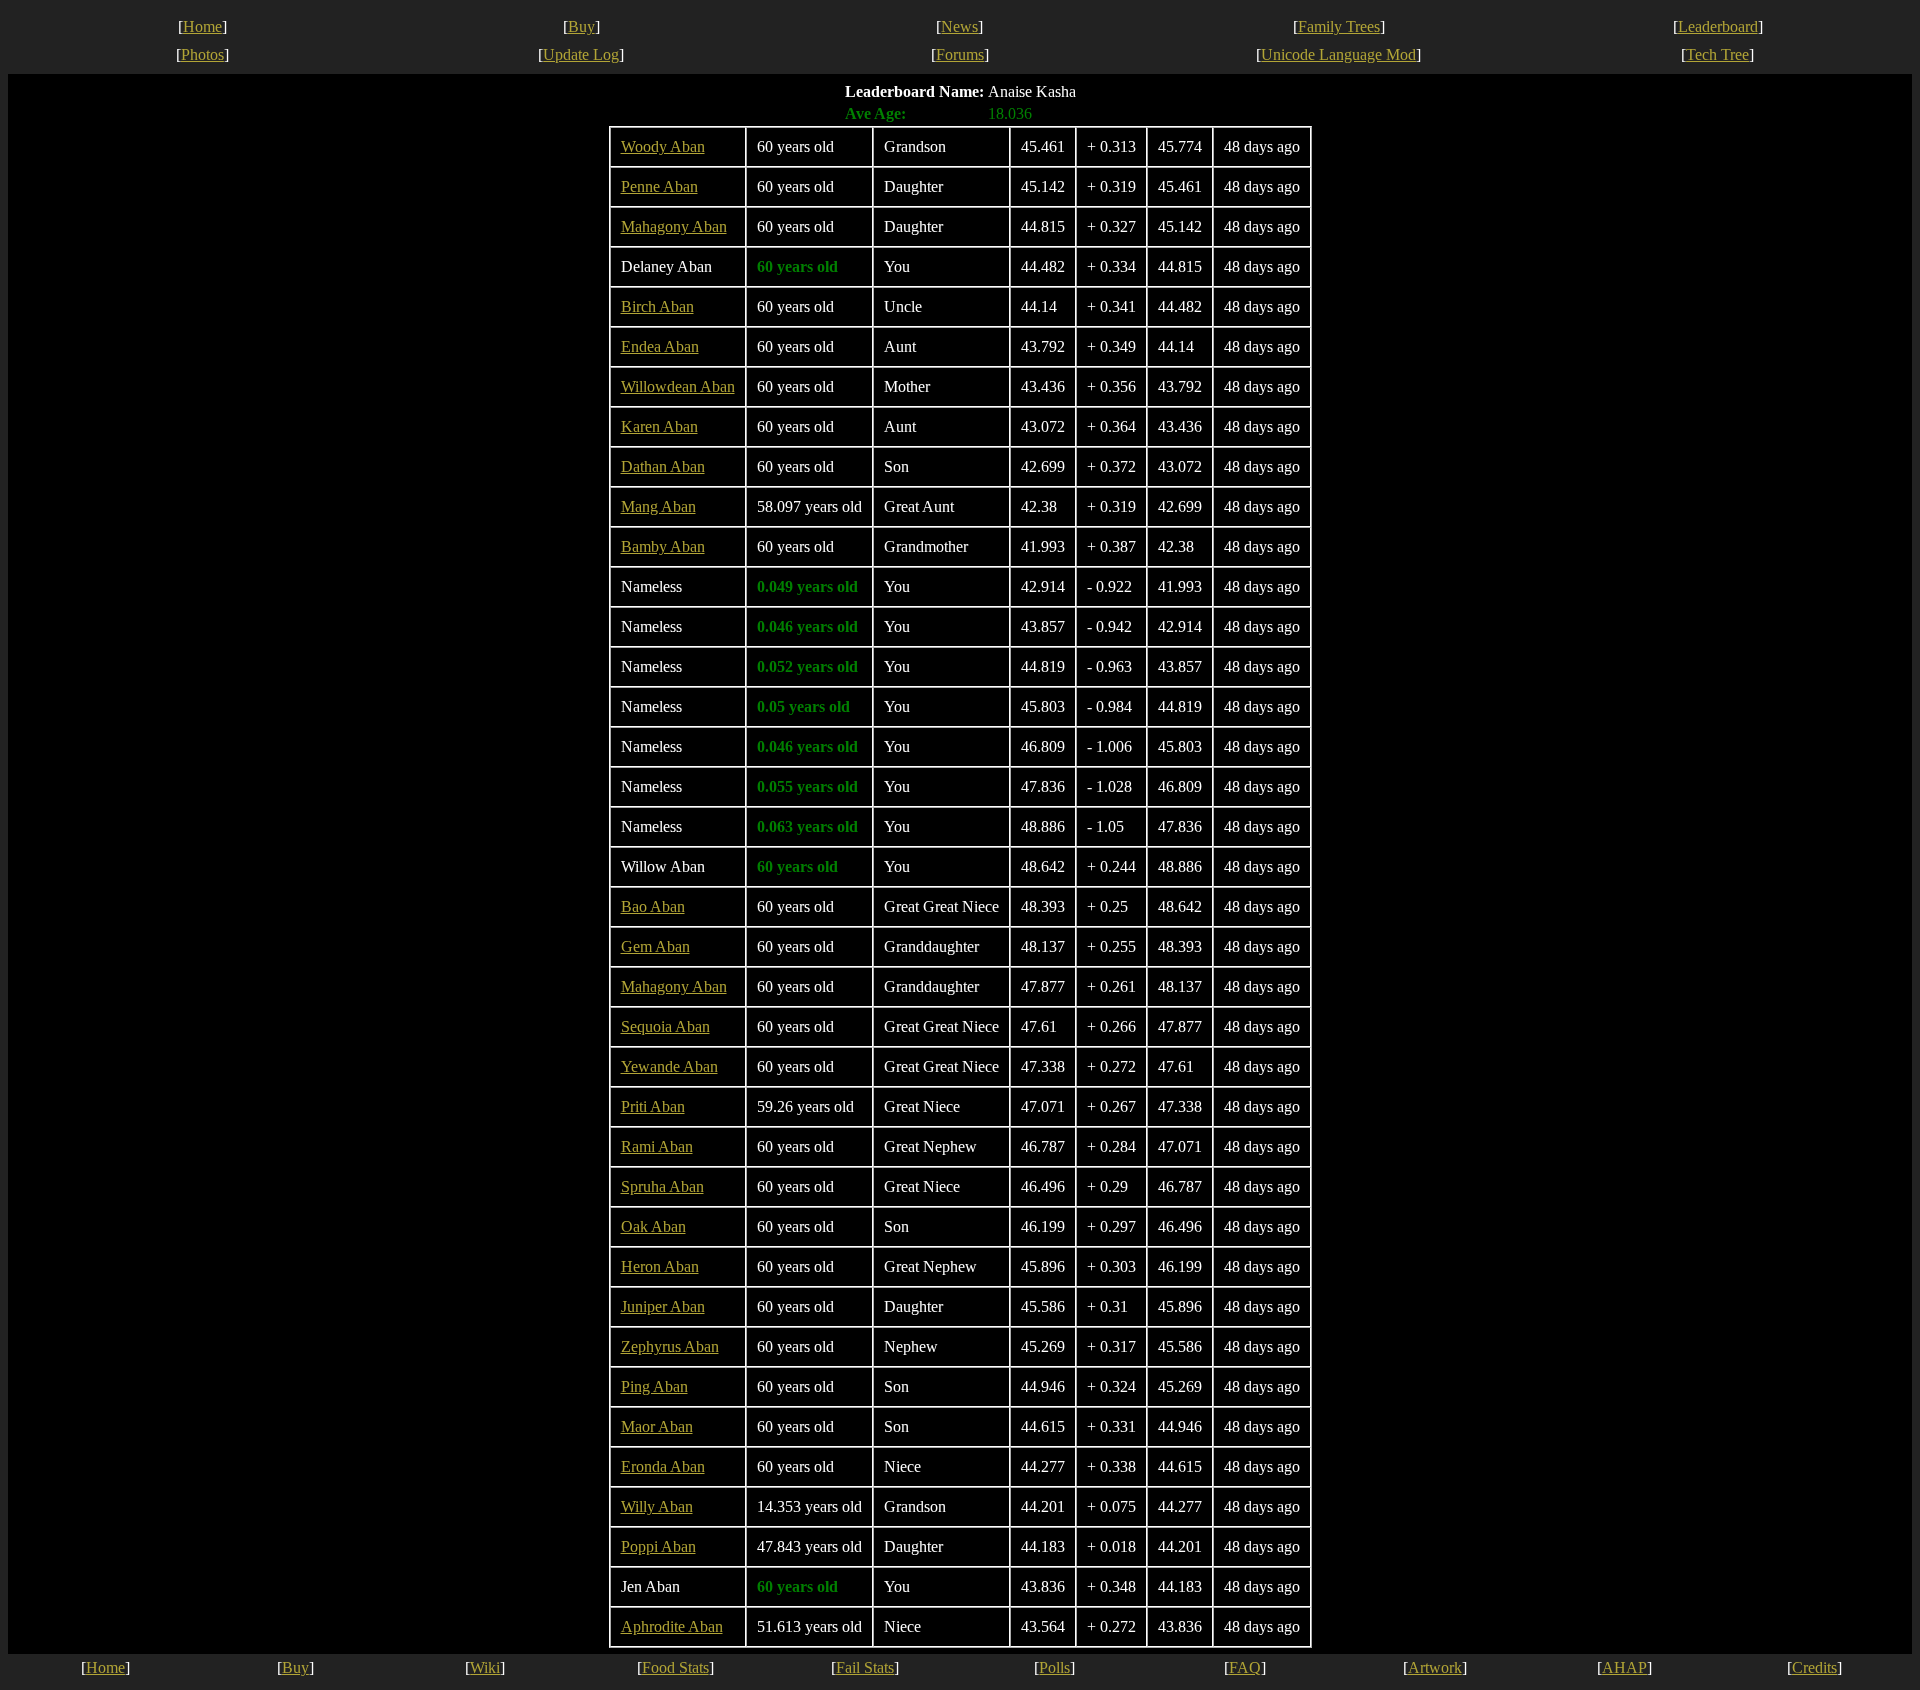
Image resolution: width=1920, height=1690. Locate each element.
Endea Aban (660, 346)
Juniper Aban (663, 1306)
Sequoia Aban (665, 1026)
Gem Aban (655, 946)
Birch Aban (657, 306)
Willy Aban (657, 1506)
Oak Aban (653, 1226)
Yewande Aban (669, 1066)
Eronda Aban (663, 1466)
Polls (1054, 1667)
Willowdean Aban (678, 386)
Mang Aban (658, 506)
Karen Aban (659, 426)
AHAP (1624, 1667)
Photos (202, 54)
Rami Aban (657, 1146)
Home (202, 26)
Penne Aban (659, 186)
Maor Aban (657, 1426)
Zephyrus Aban (670, 1346)
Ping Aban (654, 1386)
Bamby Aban (663, 546)
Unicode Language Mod (1338, 54)
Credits (1814, 1667)
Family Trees (1339, 26)
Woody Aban (663, 146)
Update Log (581, 54)
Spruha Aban (662, 1186)
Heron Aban (660, 1266)
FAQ (1245, 1667)
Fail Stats (865, 1667)
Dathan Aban (663, 466)
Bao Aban (653, 906)
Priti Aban (653, 1106)
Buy (581, 26)
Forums (960, 54)
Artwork (1435, 1667)
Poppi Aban (658, 1546)
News (959, 26)
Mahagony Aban (674, 226)
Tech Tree (1717, 54)
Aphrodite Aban (672, 1626)
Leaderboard (1718, 26)
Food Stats (675, 1667)
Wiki (485, 1667)
